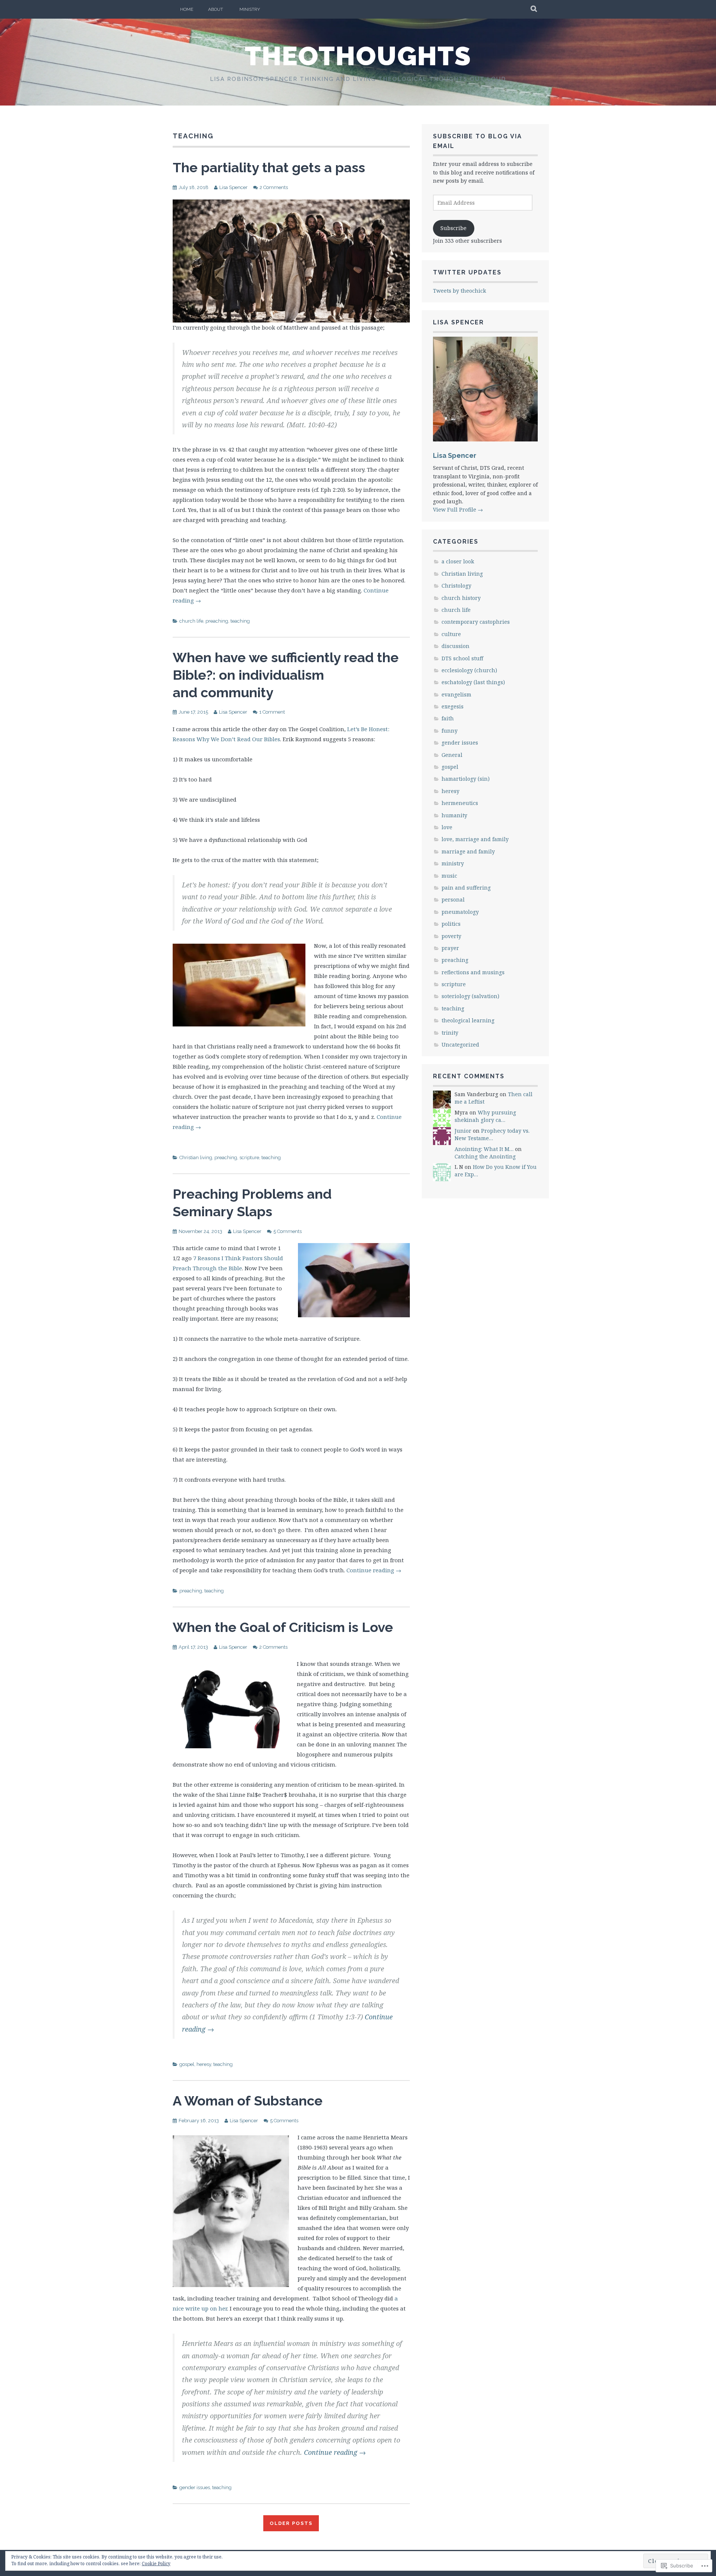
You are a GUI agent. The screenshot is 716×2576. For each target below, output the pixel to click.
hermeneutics (460, 803)
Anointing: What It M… (484, 1149)
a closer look (458, 561)
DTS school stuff (462, 658)
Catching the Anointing (485, 1156)
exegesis (453, 706)
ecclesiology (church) (469, 670)
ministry (453, 863)
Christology (456, 586)
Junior (463, 1131)
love (447, 827)
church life (191, 621)
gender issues (195, 2487)
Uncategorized (460, 1045)
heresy (204, 2064)
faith (448, 718)
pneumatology (460, 912)
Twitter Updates (467, 272)
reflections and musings (473, 972)
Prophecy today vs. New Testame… (492, 1134)
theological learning (468, 1020)
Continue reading (374, 1570)
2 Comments (274, 187)
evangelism (456, 694)
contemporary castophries (476, 622)
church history (461, 598)
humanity (454, 815)
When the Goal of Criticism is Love (283, 1627)
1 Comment (272, 712)
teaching (240, 621)
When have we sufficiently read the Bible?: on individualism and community (286, 675)
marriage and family (468, 851)
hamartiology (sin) (466, 779)
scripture (249, 1158)
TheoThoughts (358, 56)
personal (453, 899)
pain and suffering (466, 888)
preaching (217, 621)
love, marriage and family (475, 839)
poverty (451, 936)
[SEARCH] (534, 9)
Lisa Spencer (233, 187)
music (449, 876)
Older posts (291, 2523)
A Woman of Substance (248, 2101)
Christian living (196, 1158)
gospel (187, 2064)
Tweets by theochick (459, 291)
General (452, 755)
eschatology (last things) (473, 682)
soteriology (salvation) (470, 996)
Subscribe (453, 228)
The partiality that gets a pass (269, 167)
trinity (450, 1033)
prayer (450, 948)
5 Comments (288, 1231)
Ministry (250, 9)
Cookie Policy (156, 2564)
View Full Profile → (458, 509)
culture (451, 634)
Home (187, 9)
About (216, 9)
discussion (456, 646)
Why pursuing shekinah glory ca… (485, 1116)
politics (451, 924)
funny (450, 731)
